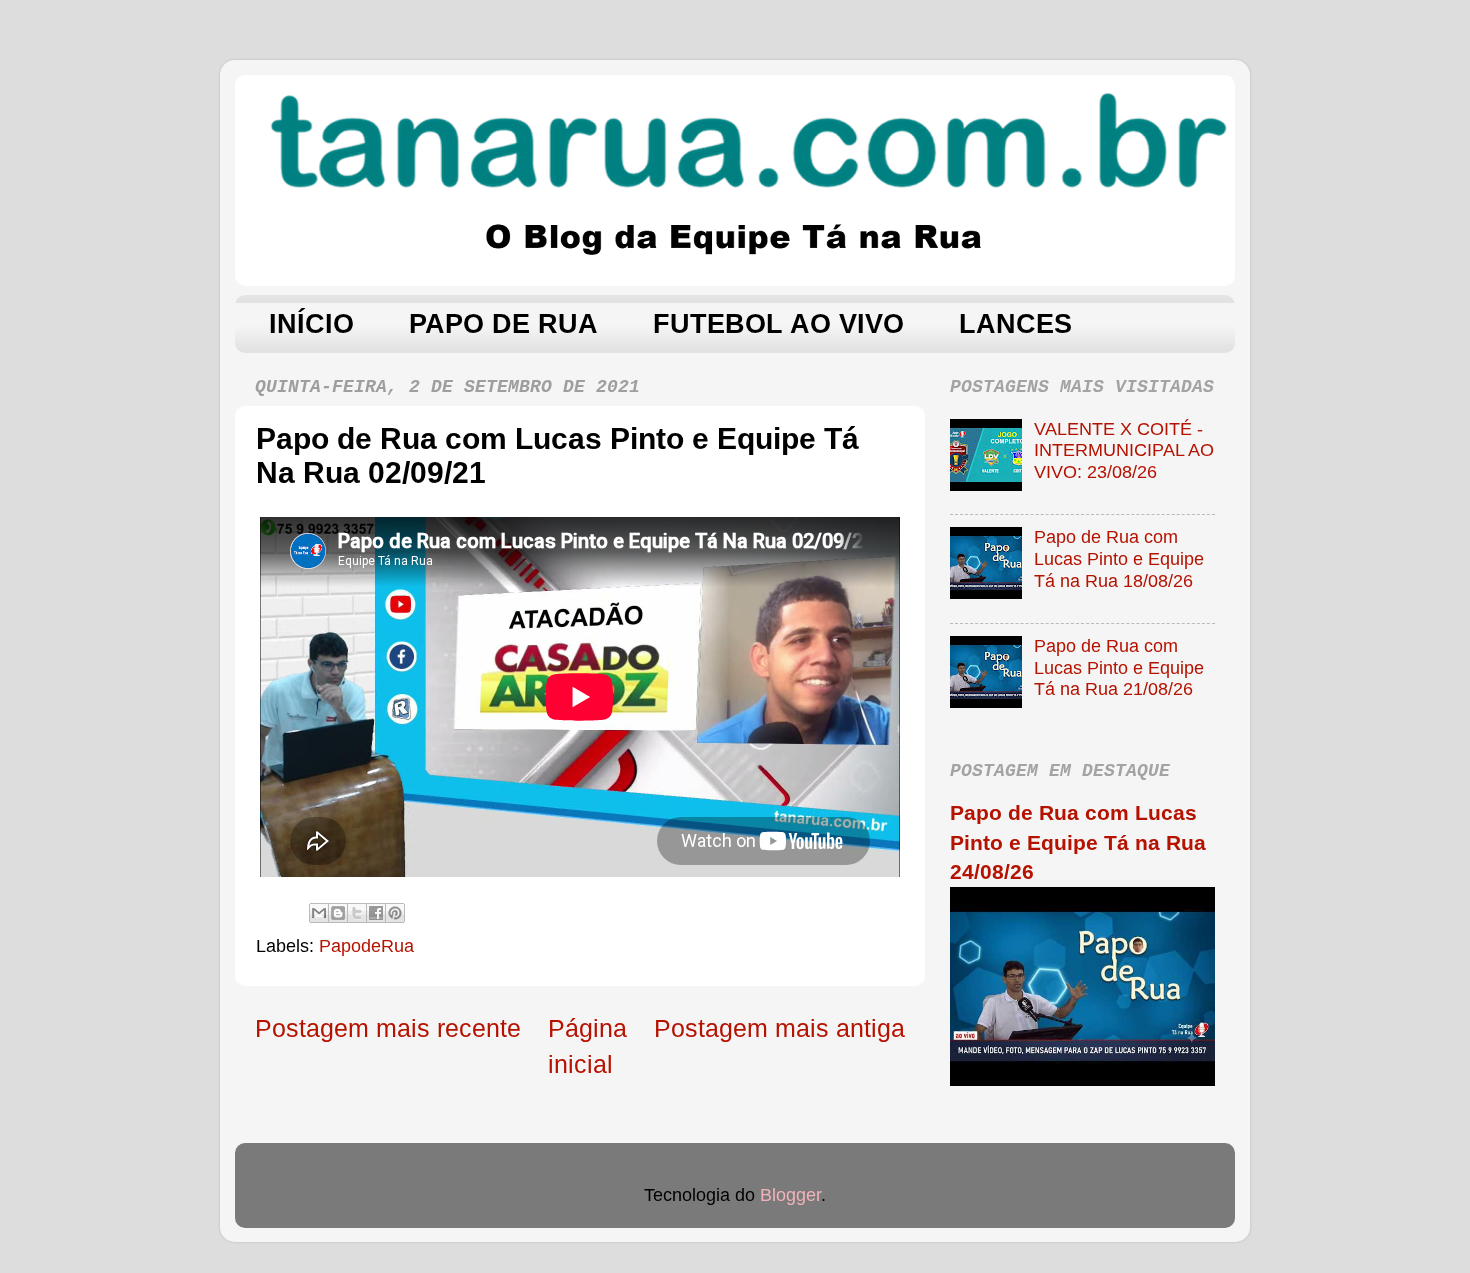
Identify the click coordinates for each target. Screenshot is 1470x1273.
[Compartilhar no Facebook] (376, 913)
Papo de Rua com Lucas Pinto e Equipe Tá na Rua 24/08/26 (1078, 842)
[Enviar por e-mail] (319, 913)
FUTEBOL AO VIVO (778, 324)
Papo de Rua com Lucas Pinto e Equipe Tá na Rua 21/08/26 (1119, 667)
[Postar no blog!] (338, 913)
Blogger (790, 1195)
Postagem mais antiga (779, 1028)
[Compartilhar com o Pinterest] (395, 913)
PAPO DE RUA (503, 324)
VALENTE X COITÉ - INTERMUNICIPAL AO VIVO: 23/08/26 (1124, 450)
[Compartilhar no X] (357, 913)
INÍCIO (311, 324)
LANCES (1015, 324)
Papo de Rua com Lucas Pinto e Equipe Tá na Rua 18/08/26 (1119, 558)
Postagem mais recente (388, 1028)
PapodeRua (366, 946)
